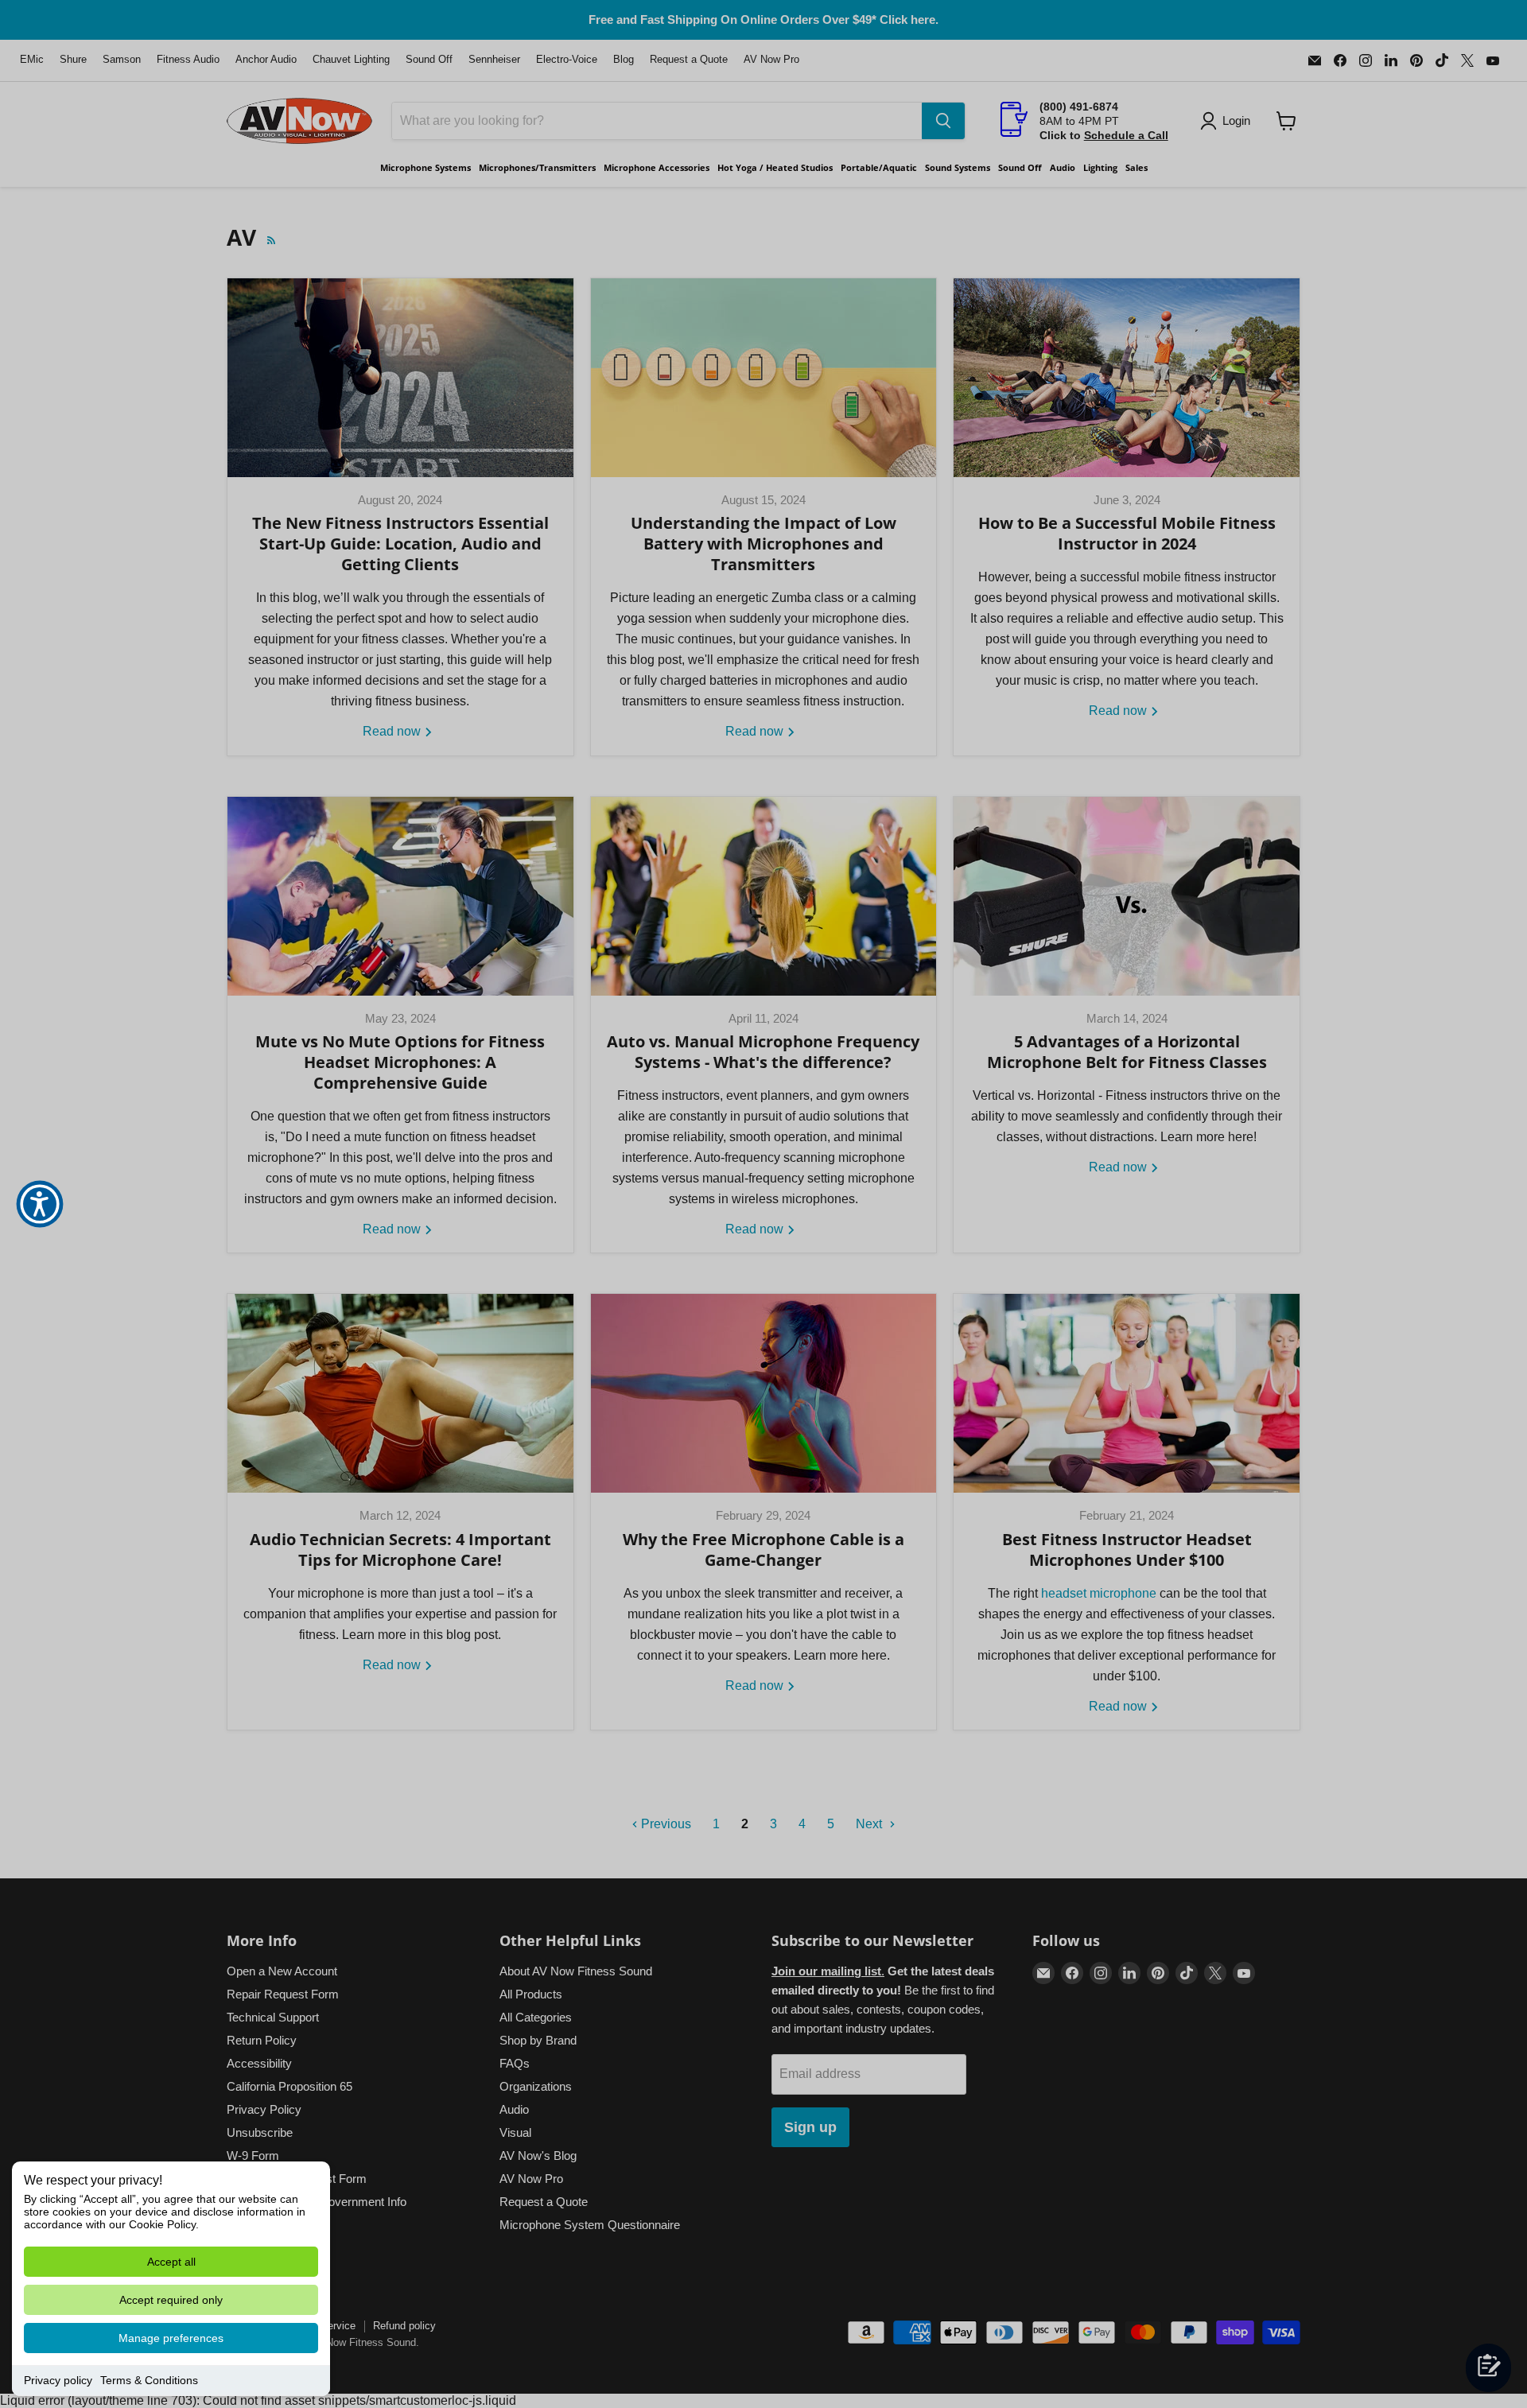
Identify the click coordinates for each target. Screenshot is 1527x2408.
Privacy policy (58, 2380)
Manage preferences (171, 2338)
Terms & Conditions (149, 2380)
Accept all (171, 2262)
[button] (40, 1204)
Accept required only (171, 2300)
